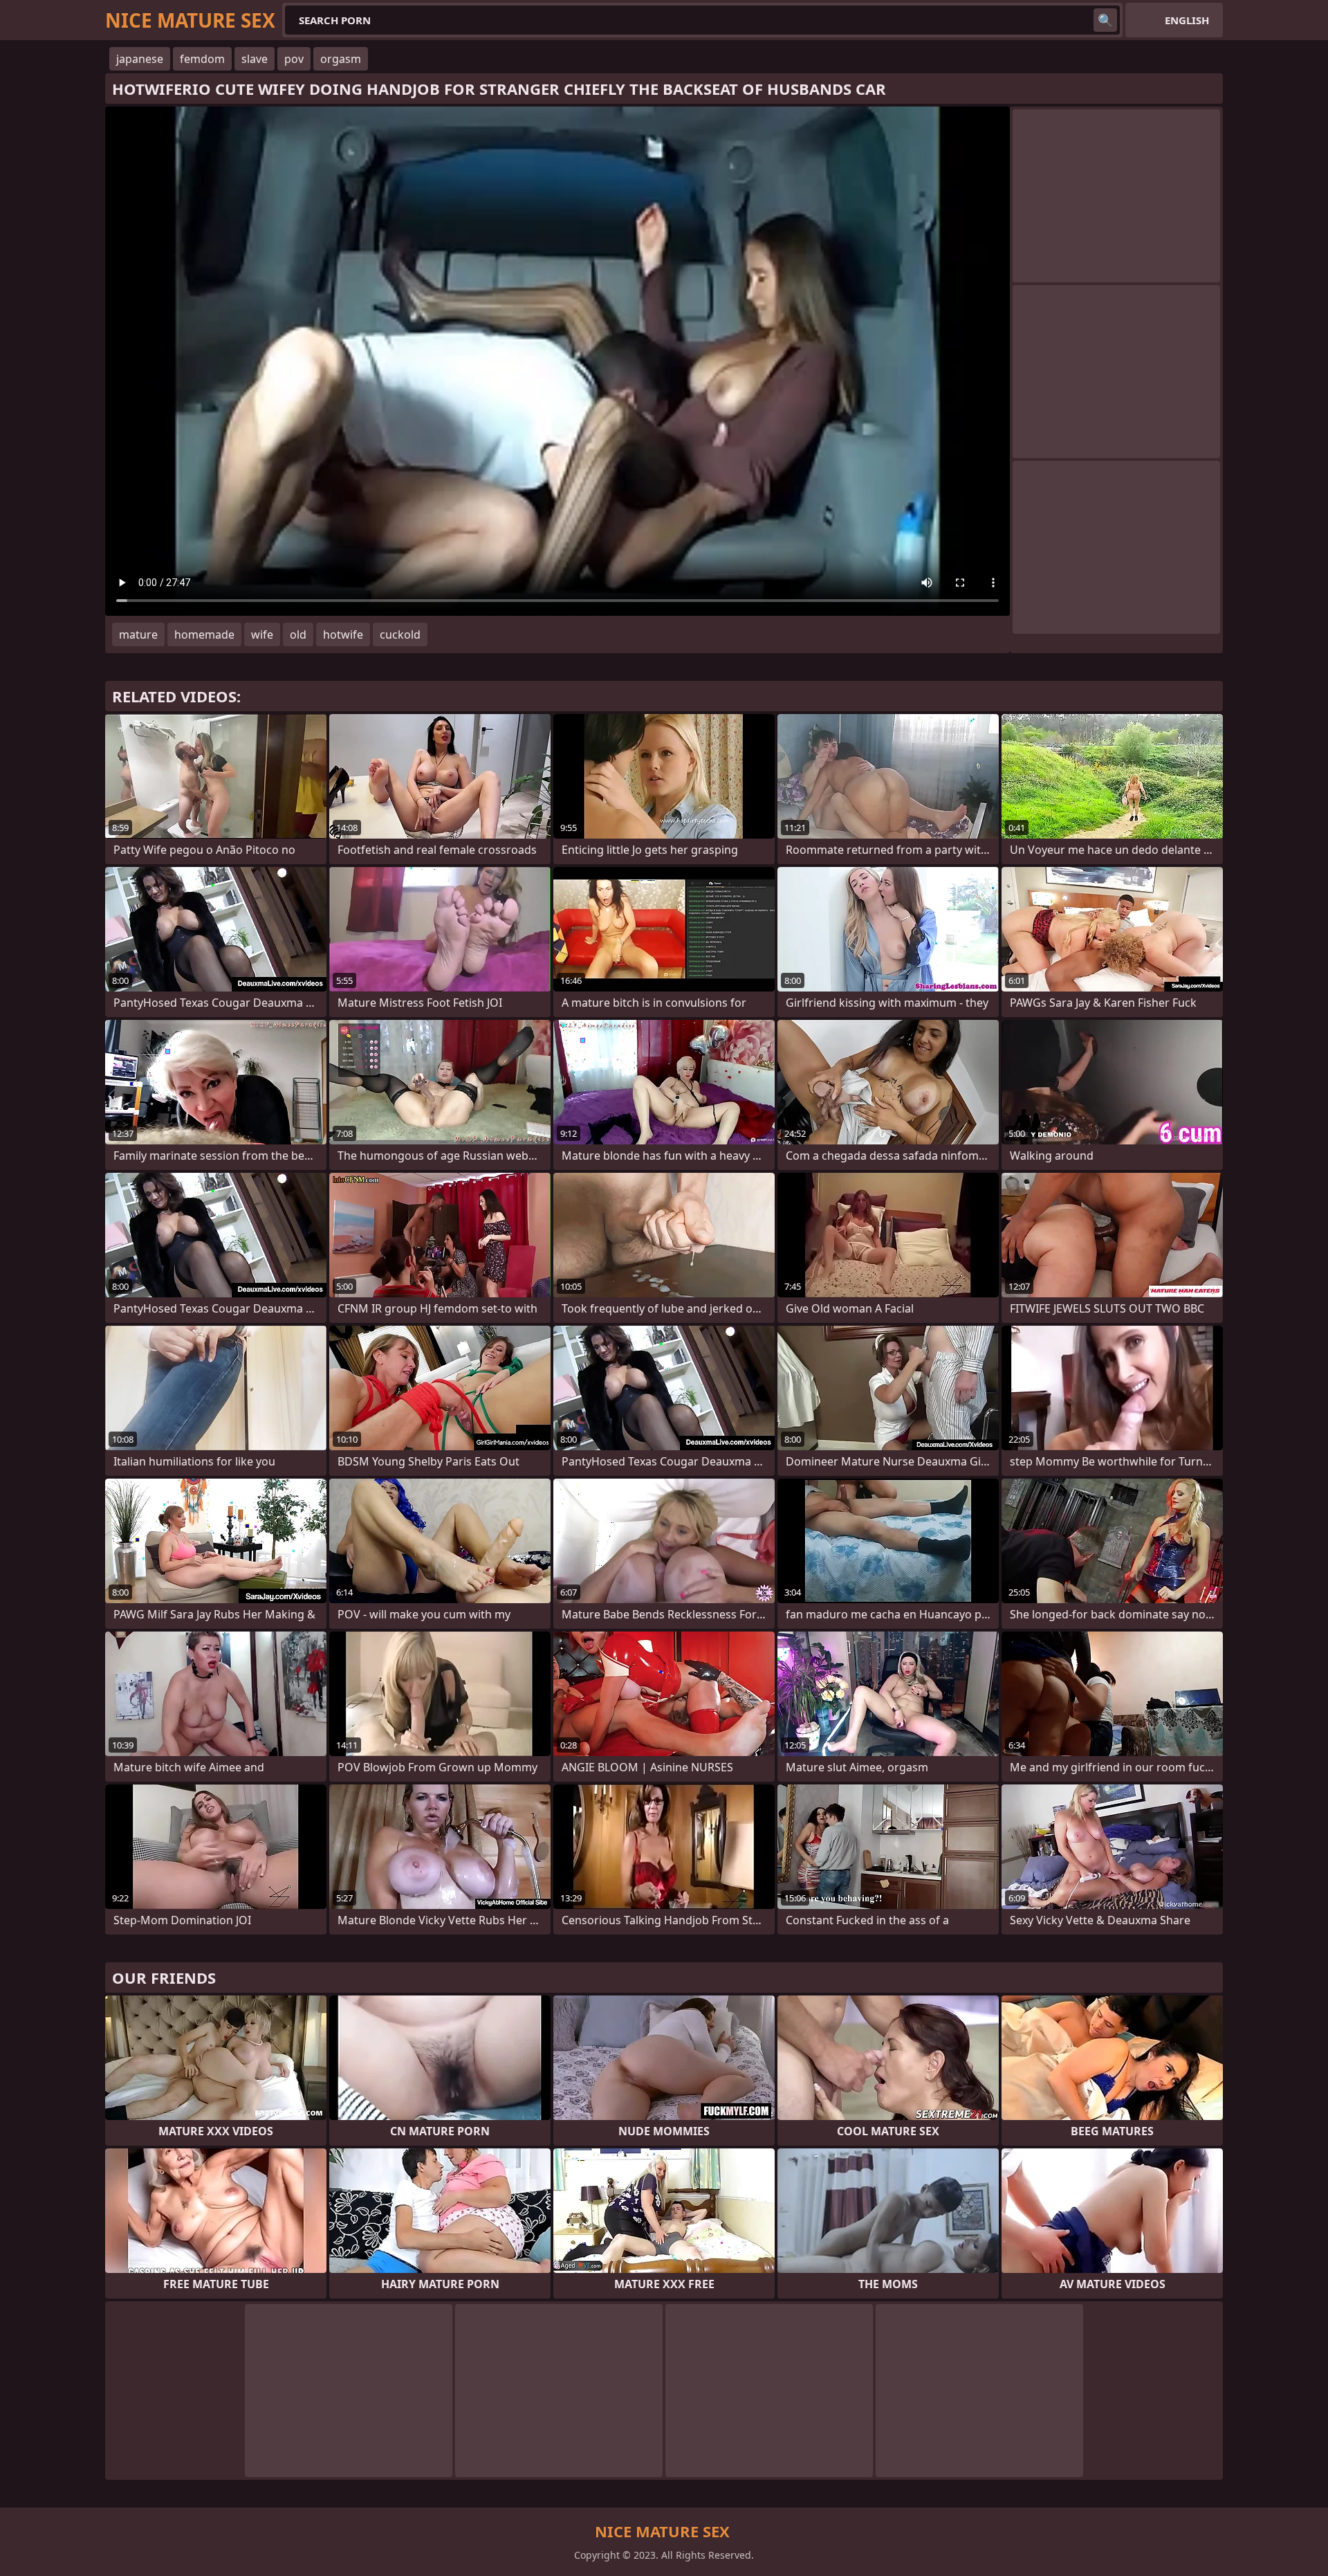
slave (255, 59)
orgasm (341, 59)
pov (294, 59)
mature (138, 634)
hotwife (343, 634)
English (1187, 20)
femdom (202, 59)
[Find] (1105, 20)
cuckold (400, 634)
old (298, 634)
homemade (204, 634)
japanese (140, 59)
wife (262, 634)
